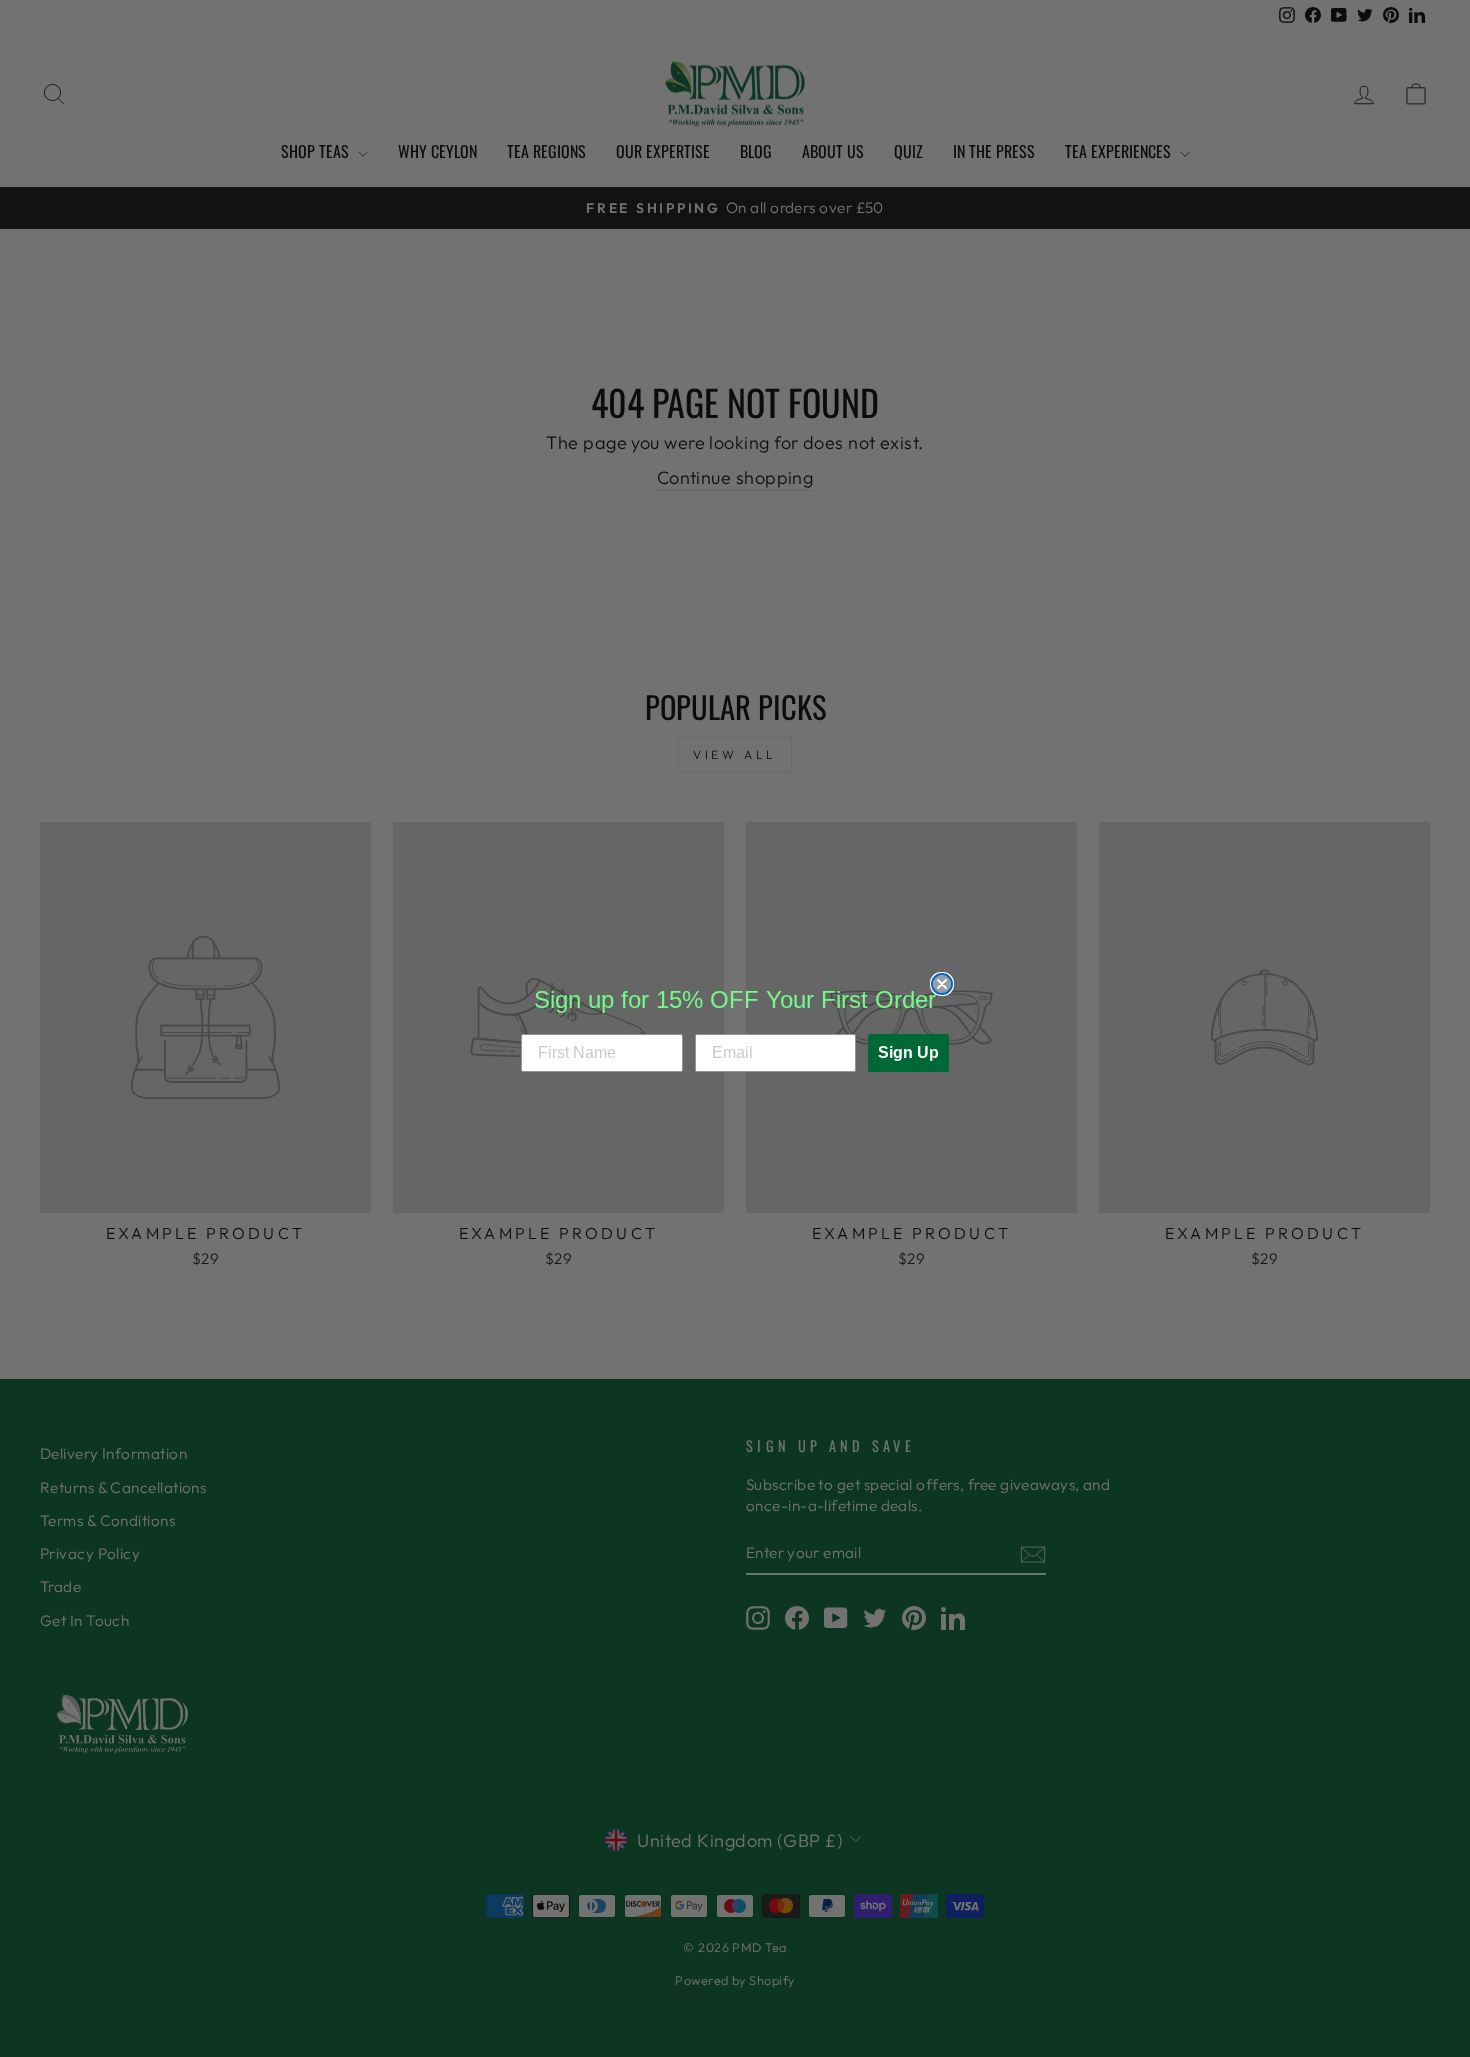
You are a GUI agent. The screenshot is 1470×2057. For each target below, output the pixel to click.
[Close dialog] (942, 984)
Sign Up (908, 1052)
